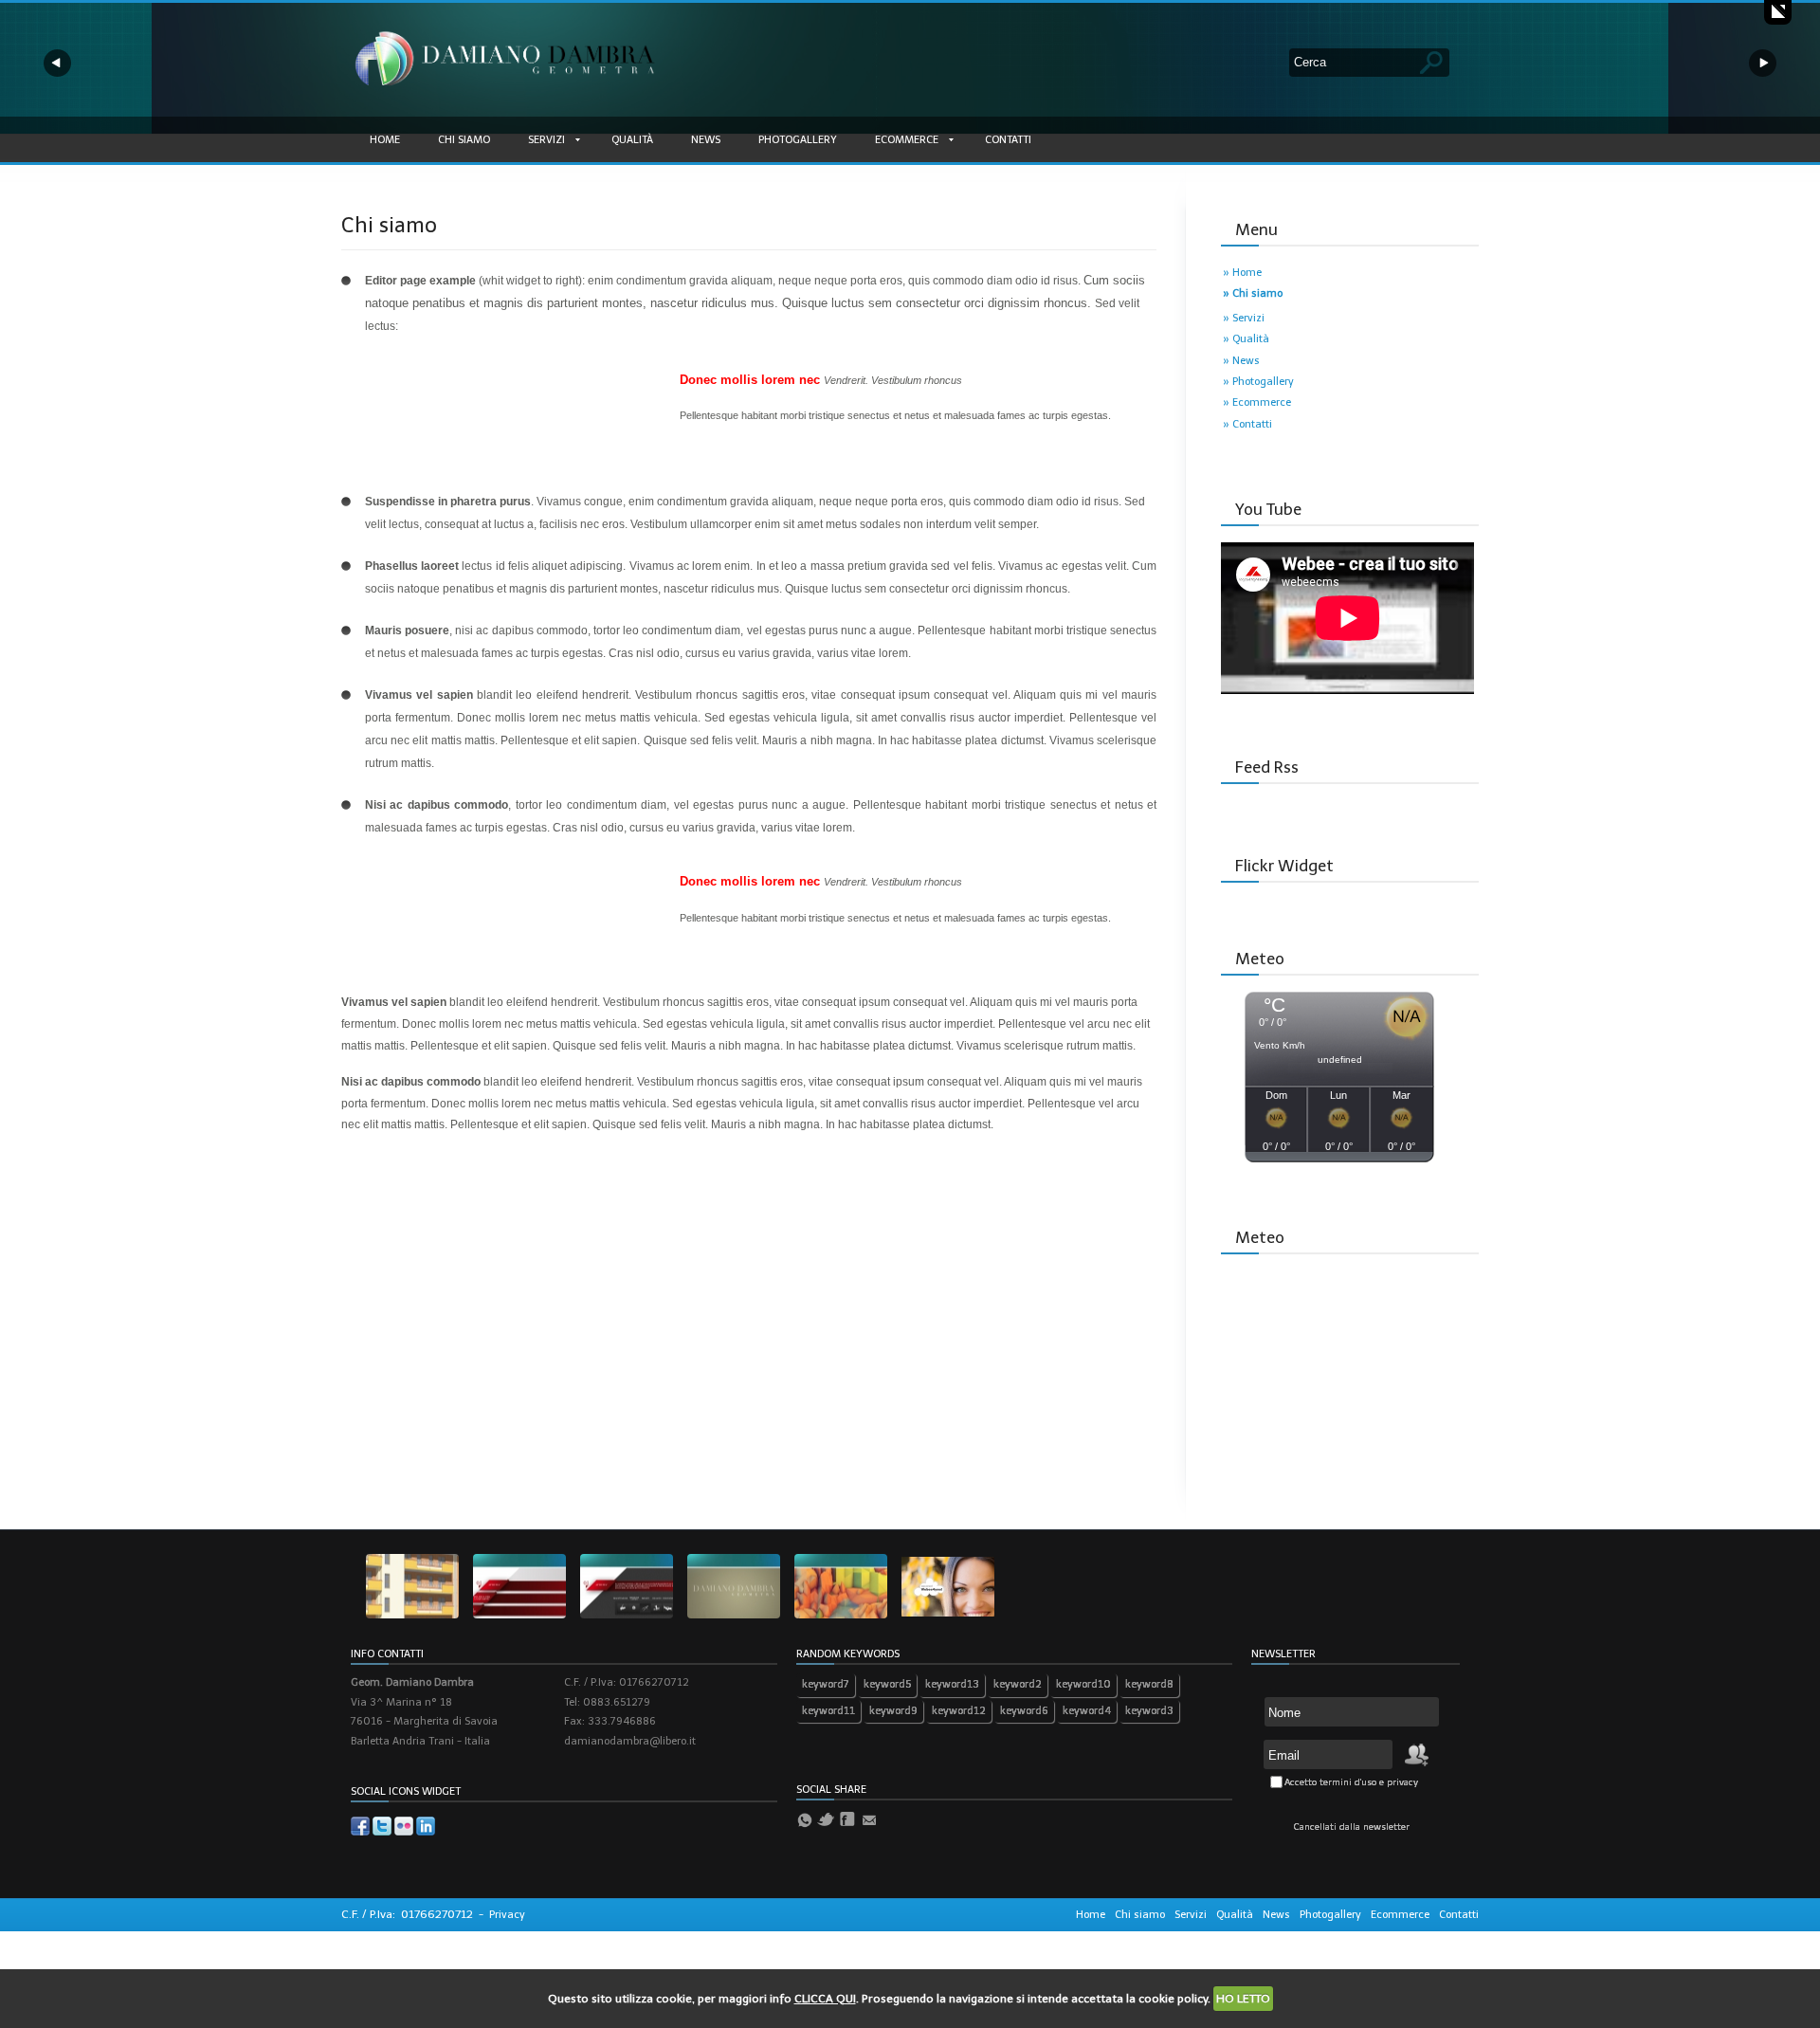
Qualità (632, 140)
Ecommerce (907, 140)
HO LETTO (1243, 1999)
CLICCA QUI (825, 1999)
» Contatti (1247, 424)
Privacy (507, 1915)
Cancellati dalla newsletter (1352, 1827)
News (706, 140)
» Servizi (1244, 318)
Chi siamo (464, 140)
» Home (1242, 273)
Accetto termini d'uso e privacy (1351, 1782)
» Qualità (1246, 339)
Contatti (1008, 140)
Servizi (546, 140)
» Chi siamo (1253, 293)
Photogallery (798, 140)
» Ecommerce (1257, 402)
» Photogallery (1258, 382)
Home (385, 140)
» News (1241, 361)
